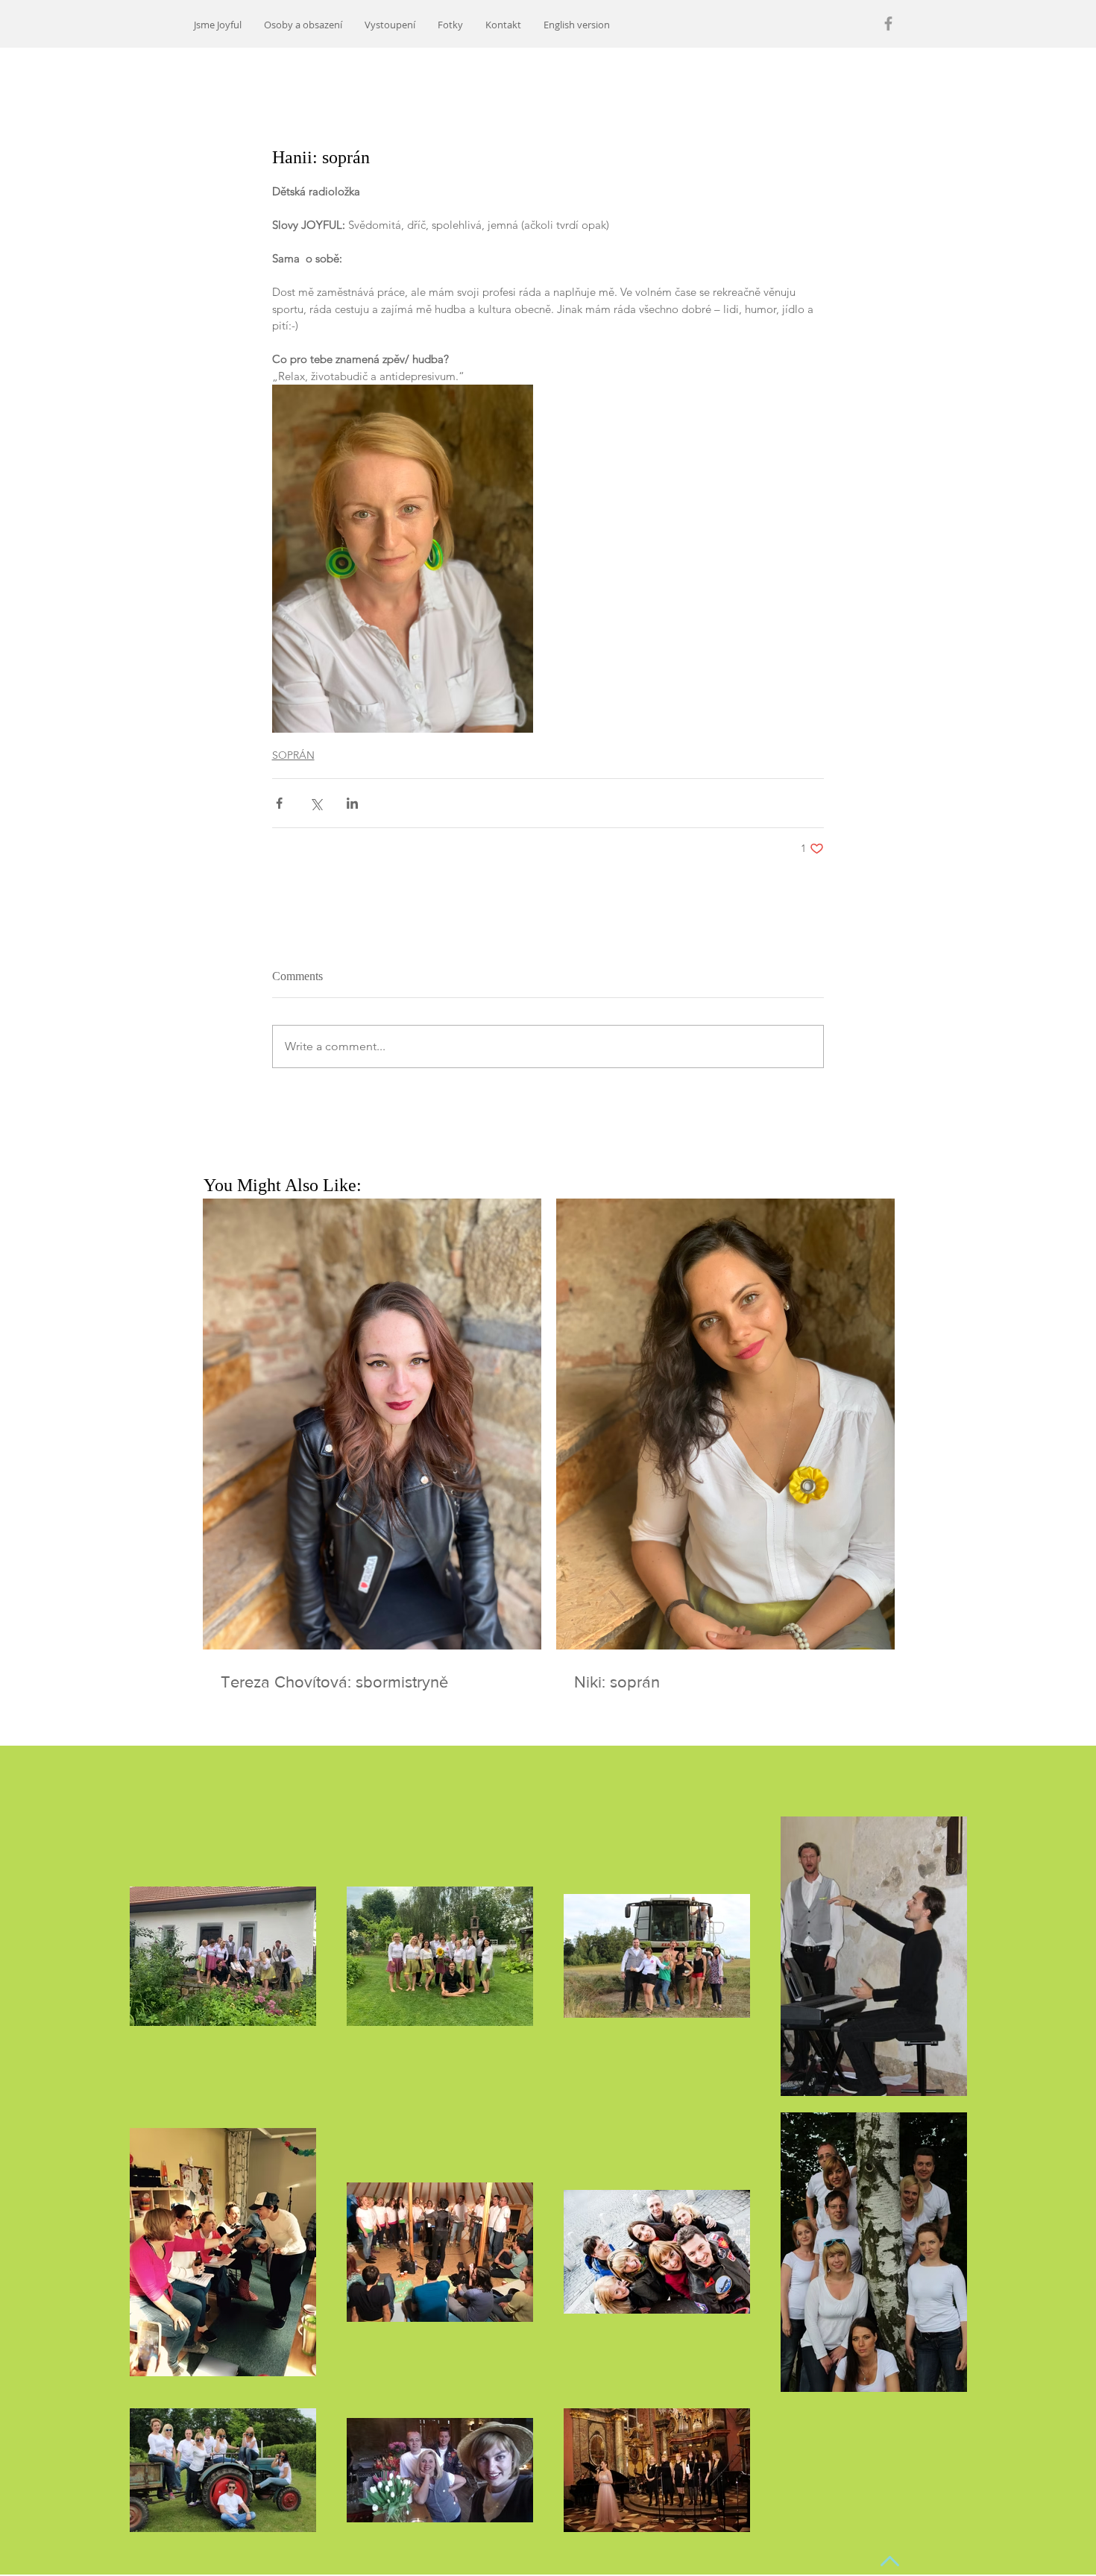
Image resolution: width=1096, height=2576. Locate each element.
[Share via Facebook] (279, 803)
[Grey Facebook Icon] (888, 23)
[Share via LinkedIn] (352, 803)
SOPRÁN (293, 755)
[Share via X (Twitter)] (316, 803)
